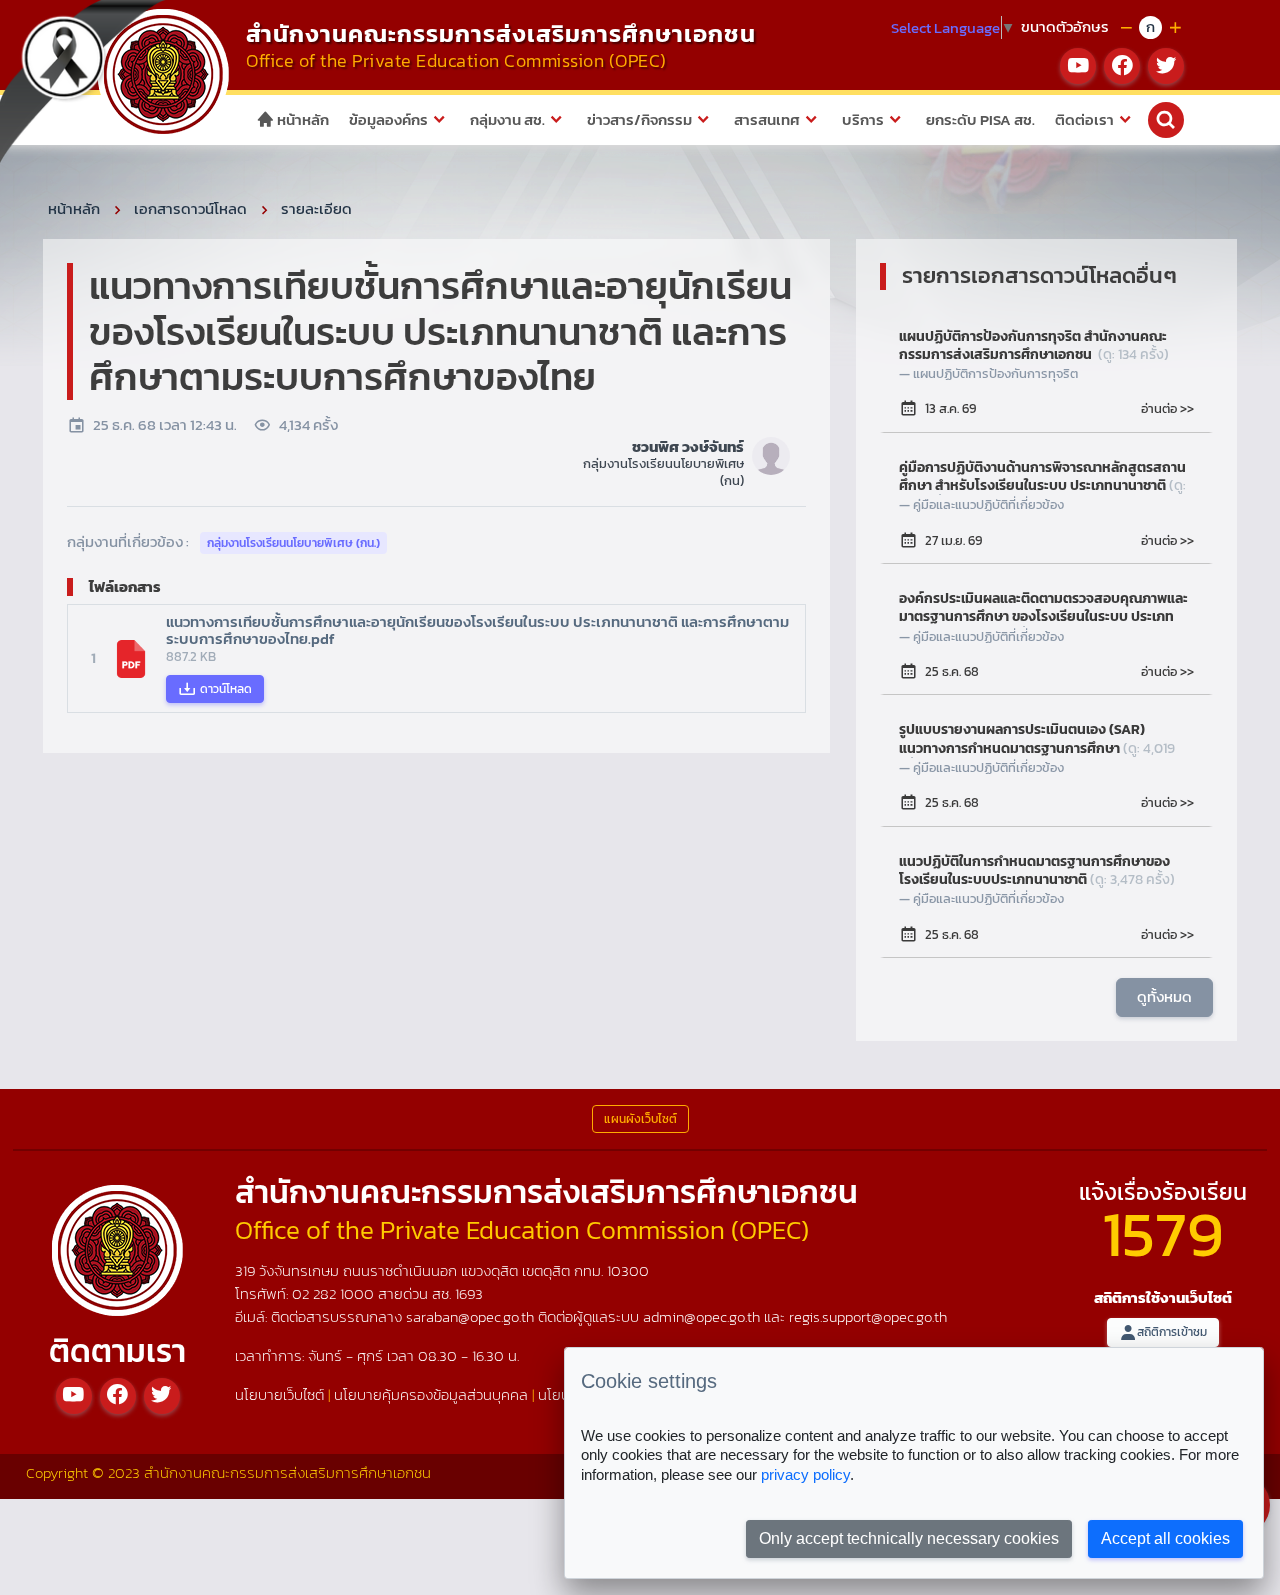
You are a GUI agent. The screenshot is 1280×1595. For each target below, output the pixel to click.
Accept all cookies (1165, 1538)
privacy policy (805, 1474)
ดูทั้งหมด (1164, 996)
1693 (469, 1293)
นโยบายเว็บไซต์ (279, 1394)
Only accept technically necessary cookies (909, 1538)
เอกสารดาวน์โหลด (190, 208)
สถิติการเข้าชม (1172, 1332)
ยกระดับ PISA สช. (980, 119)
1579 (1163, 1233)
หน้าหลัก (301, 119)
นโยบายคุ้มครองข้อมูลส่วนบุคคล (431, 1394)
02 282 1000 (335, 1293)
